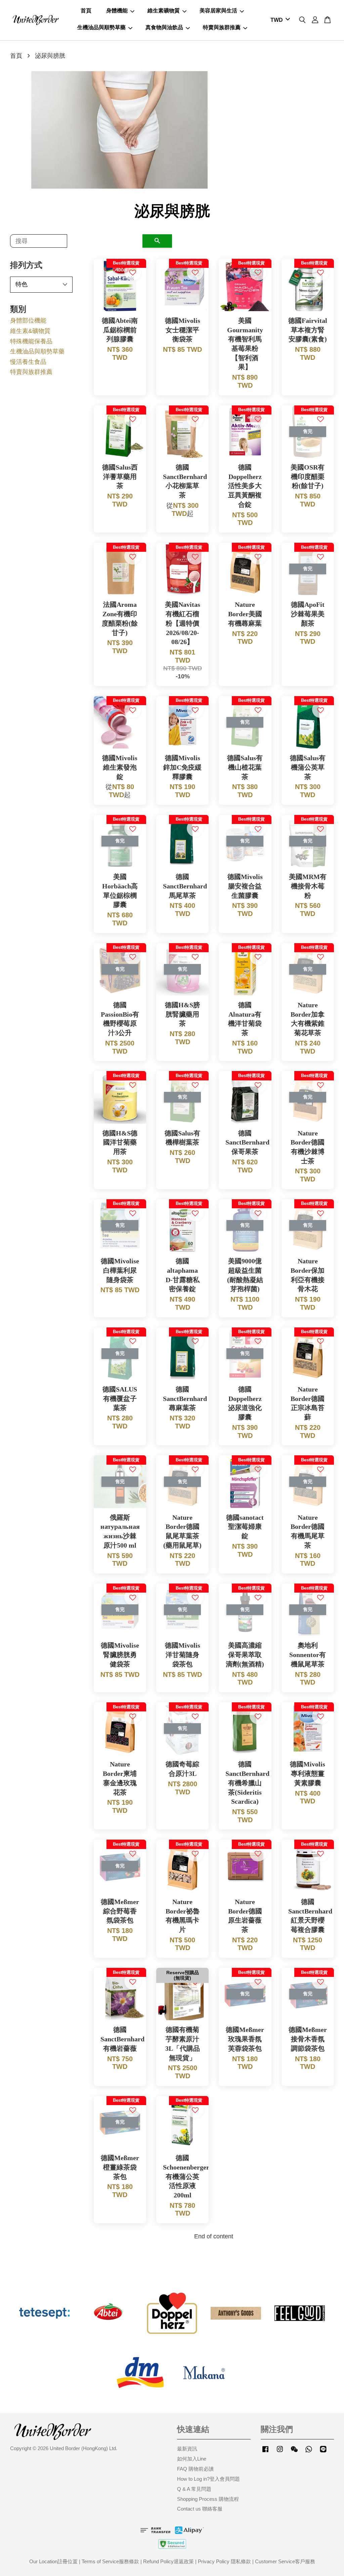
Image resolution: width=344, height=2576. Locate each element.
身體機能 (117, 11)
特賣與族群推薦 (222, 27)
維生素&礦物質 (30, 331)
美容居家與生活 (218, 11)
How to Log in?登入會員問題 (208, 2479)
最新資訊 (187, 2449)
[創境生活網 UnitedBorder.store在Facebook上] (265, 2452)
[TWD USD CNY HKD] (279, 20)
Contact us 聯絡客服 (200, 2509)
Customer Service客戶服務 (285, 2561)
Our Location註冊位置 (53, 2561)
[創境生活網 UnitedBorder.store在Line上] (323, 2452)
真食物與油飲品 (164, 27)
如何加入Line (192, 2459)
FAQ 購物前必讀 (195, 2469)
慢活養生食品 (28, 362)
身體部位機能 (28, 321)
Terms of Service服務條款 (110, 2561)
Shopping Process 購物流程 (208, 2499)
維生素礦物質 (164, 11)
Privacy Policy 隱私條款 (224, 2561)
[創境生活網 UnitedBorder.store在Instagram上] (280, 2452)
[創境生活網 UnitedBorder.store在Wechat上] (294, 2452)
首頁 (86, 11)
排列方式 (26, 265)
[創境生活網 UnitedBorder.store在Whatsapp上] (309, 2452)
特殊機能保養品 (31, 341)
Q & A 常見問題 (194, 2489)
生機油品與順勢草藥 (101, 27)
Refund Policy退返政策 (168, 2561)
